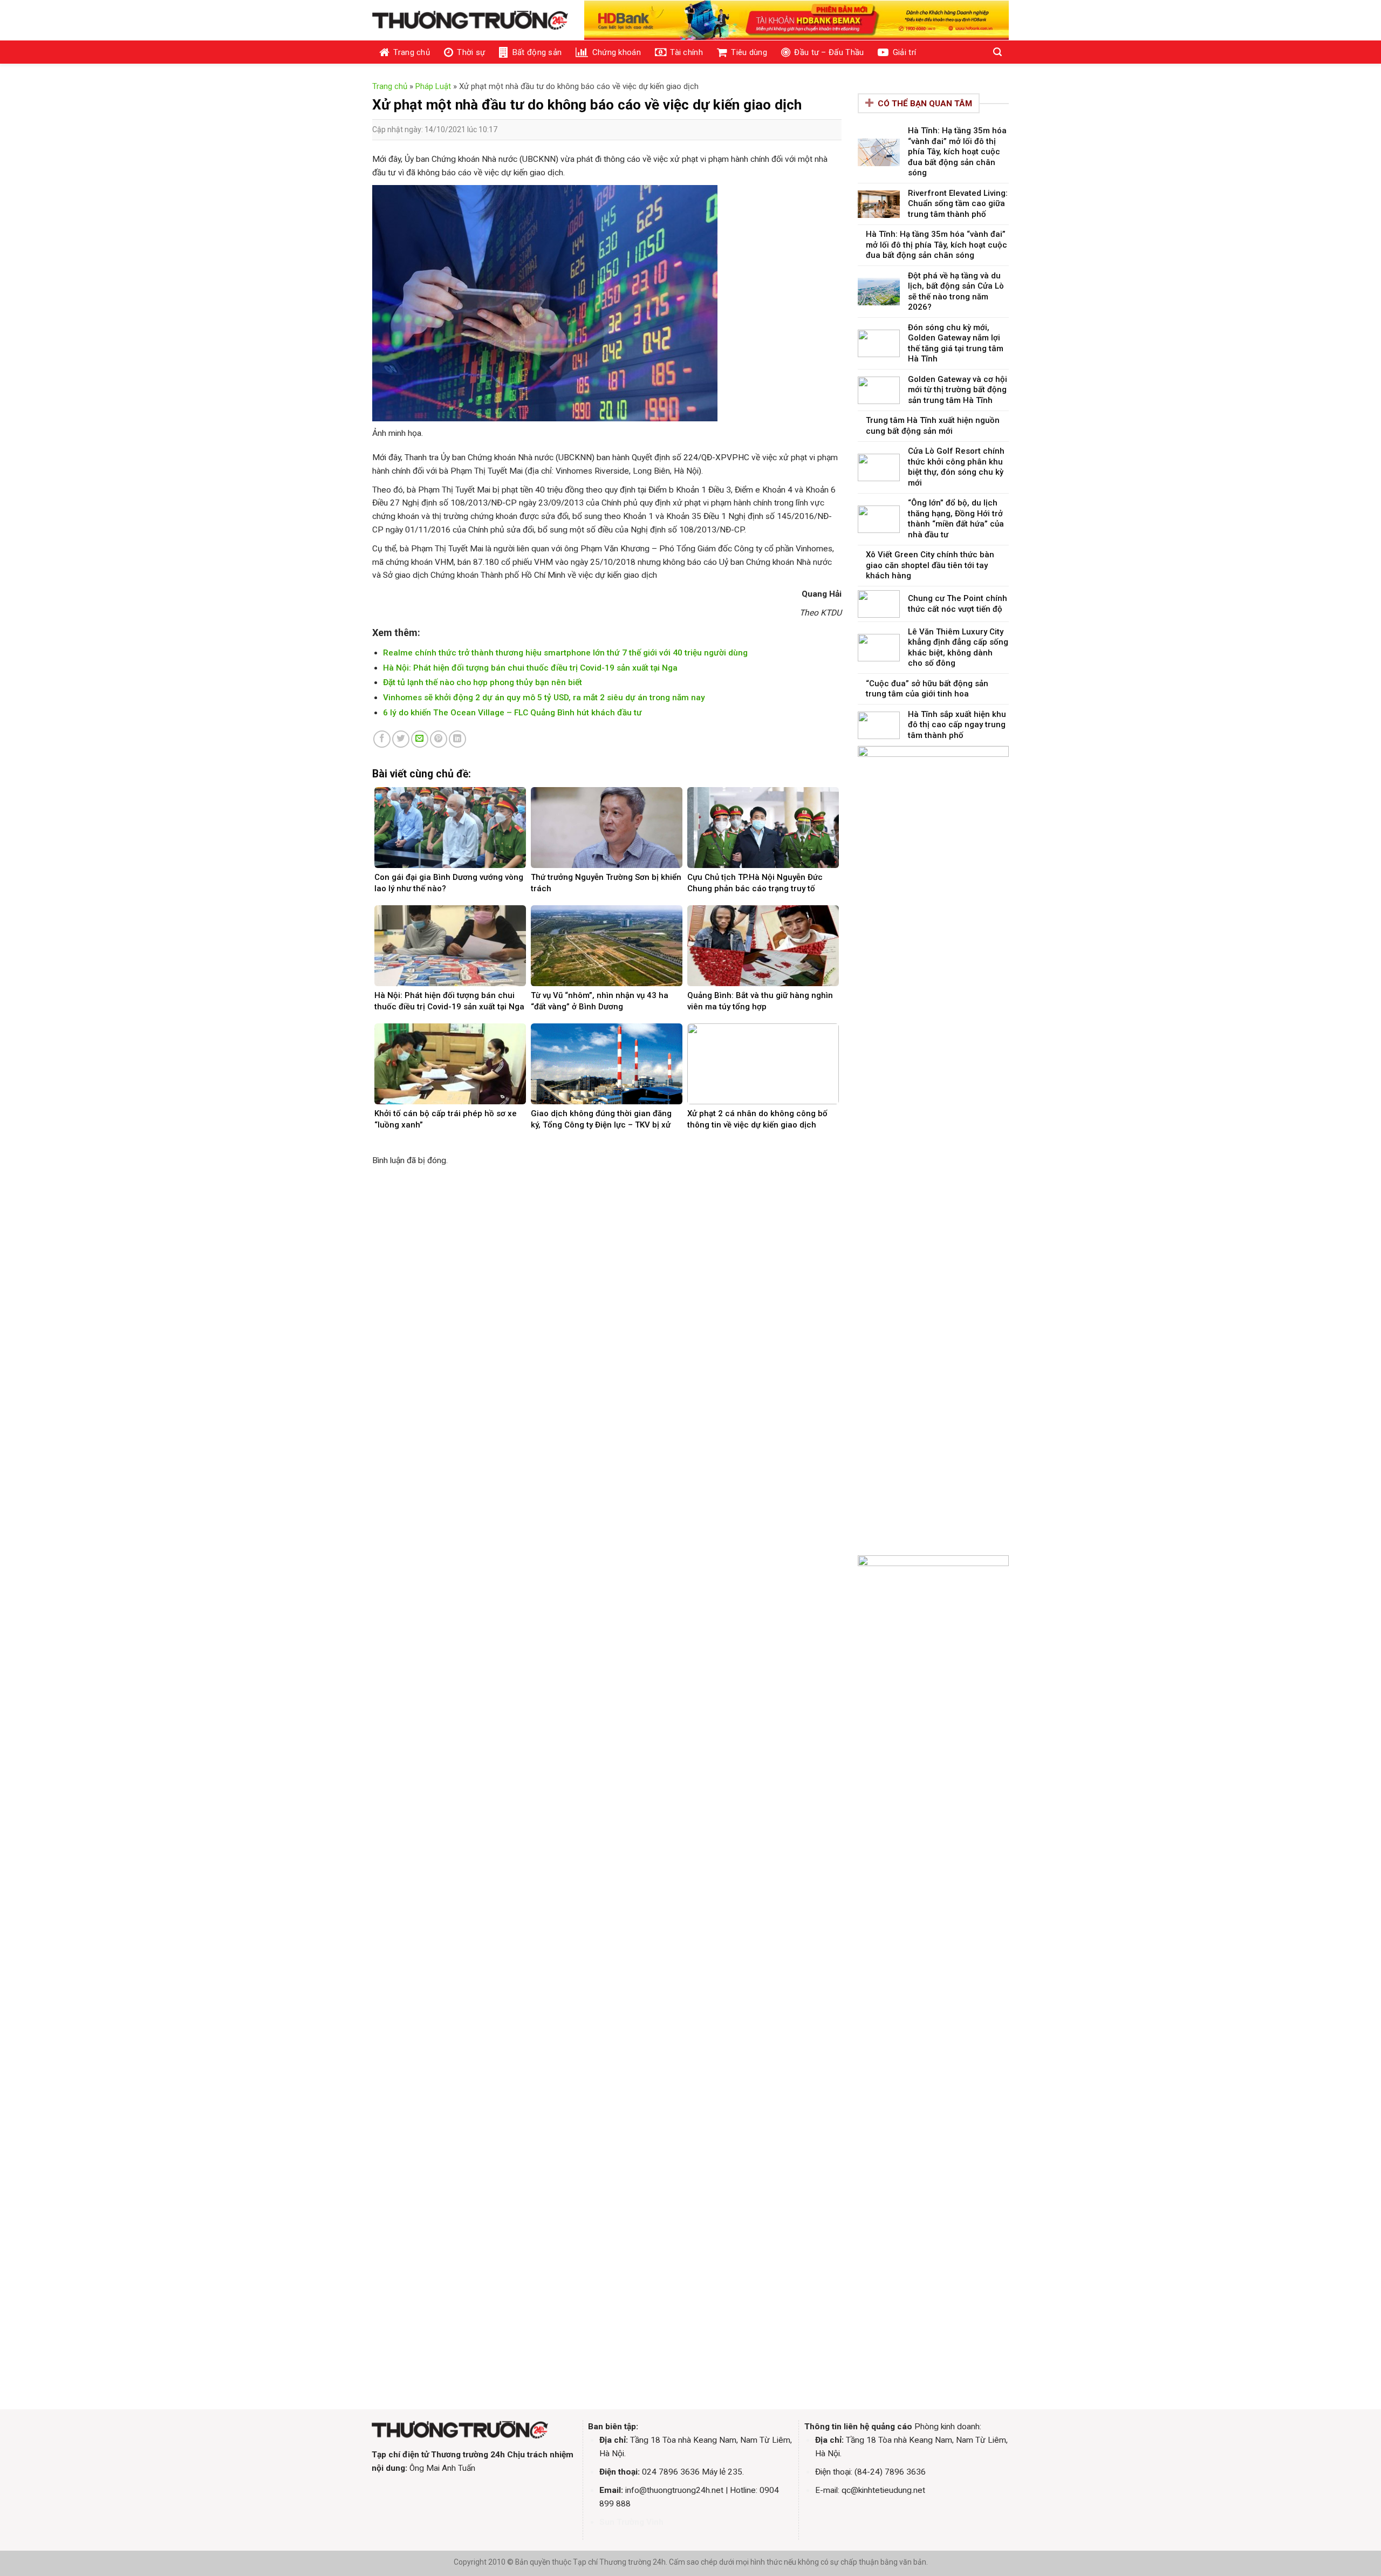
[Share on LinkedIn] (457, 739)
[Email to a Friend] (420, 739)
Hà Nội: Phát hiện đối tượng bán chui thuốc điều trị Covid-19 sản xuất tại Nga (530, 668)
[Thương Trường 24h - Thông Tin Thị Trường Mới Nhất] (470, 21)
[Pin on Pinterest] (439, 739)
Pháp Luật (433, 86)
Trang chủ (412, 52)
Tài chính (686, 52)
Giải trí (904, 52)
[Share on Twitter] (401, 739)
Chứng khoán (617, 52)
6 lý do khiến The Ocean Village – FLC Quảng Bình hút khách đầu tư (512, 713)
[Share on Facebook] (382, 739)
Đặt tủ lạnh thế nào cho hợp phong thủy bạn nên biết (483, 682)
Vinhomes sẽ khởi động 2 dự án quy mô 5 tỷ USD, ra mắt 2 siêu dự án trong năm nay (544, 698)
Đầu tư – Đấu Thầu (829, 52)
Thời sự (471, 52)
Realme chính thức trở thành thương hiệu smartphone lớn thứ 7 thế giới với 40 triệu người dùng (565, 653)
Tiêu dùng (749, 52)
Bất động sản (537, 52)
